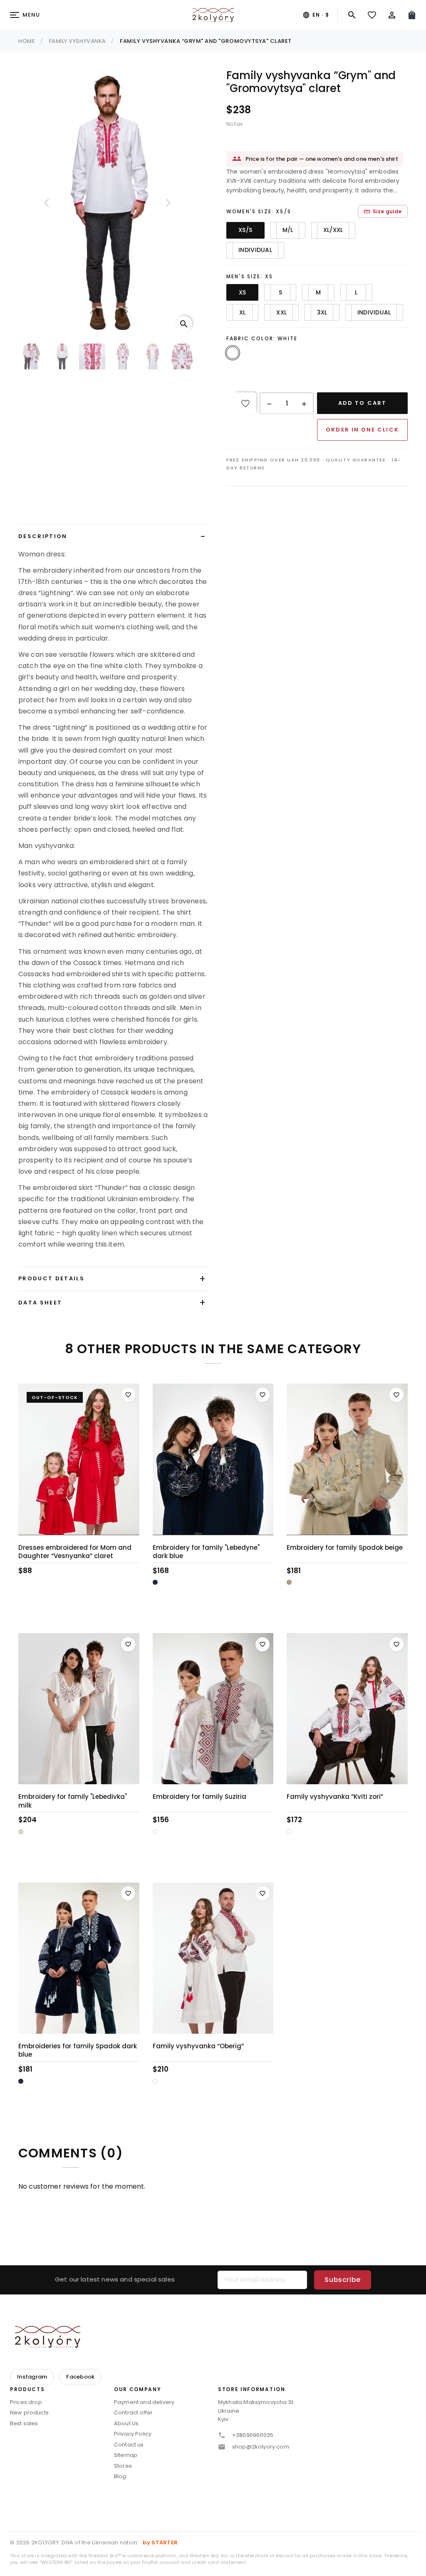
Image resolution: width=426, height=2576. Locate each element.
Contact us (129, 2445)
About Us (126, 2423)
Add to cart (362, 403)
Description (43, 536)
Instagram (32, 2377)
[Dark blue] (155, 1582)
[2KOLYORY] (47, 2337)
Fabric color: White (262, 338)
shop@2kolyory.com (261, 2447)
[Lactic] (21, 1832)
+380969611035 (253, 2435)
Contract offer (133, 2413)
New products (29, 2413)
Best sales (24, 2423)
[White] (155, 1832)
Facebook (80, 2377)
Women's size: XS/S (259, 211)
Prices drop (26, 2402)
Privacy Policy (133, 2434)
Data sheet (40, 1303)
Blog (120, 2476)
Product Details (51, 1278)
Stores (123, 2466)
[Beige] (289, 1582)
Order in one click (362, 430)
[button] (269, 404)
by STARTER (160, 2542)
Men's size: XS (250, 276)
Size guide (383, 211)
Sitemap (126, 2455)
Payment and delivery (144, 2402)
